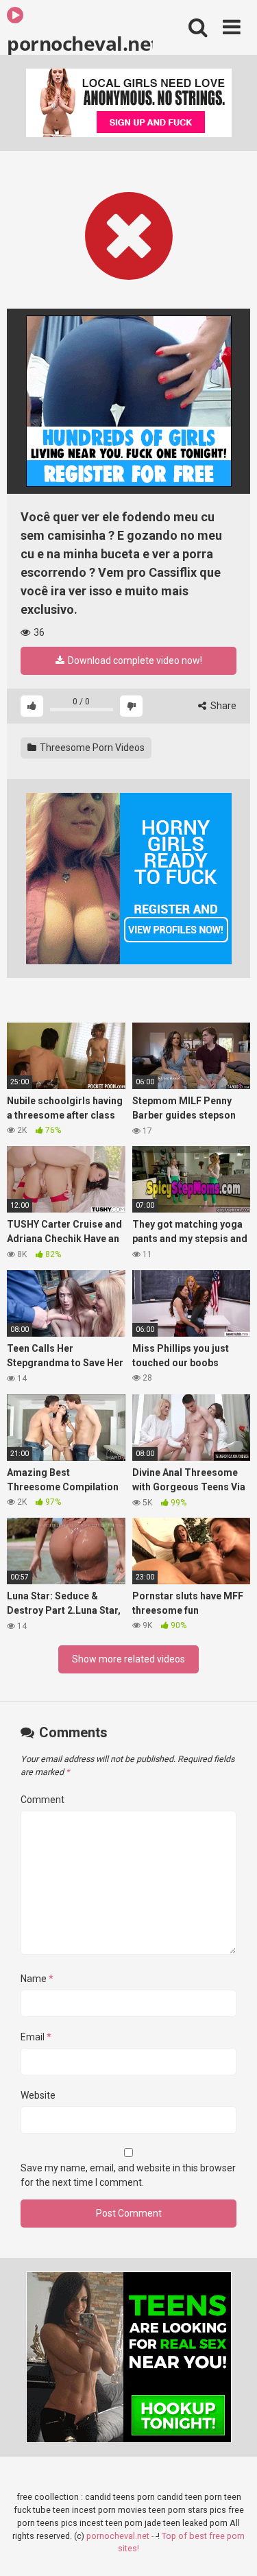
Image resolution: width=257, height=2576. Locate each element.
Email (36, 2037)
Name (37, 1979)
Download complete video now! (134, 660)
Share (222, 706)
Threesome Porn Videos (91, 748)
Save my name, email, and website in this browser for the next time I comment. (128, 2175)
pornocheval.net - (121, 2536)
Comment (42, 1800)
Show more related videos (128, 1659)
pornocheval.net (80, 43)
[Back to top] (232, 2548)
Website (38, 2095)
